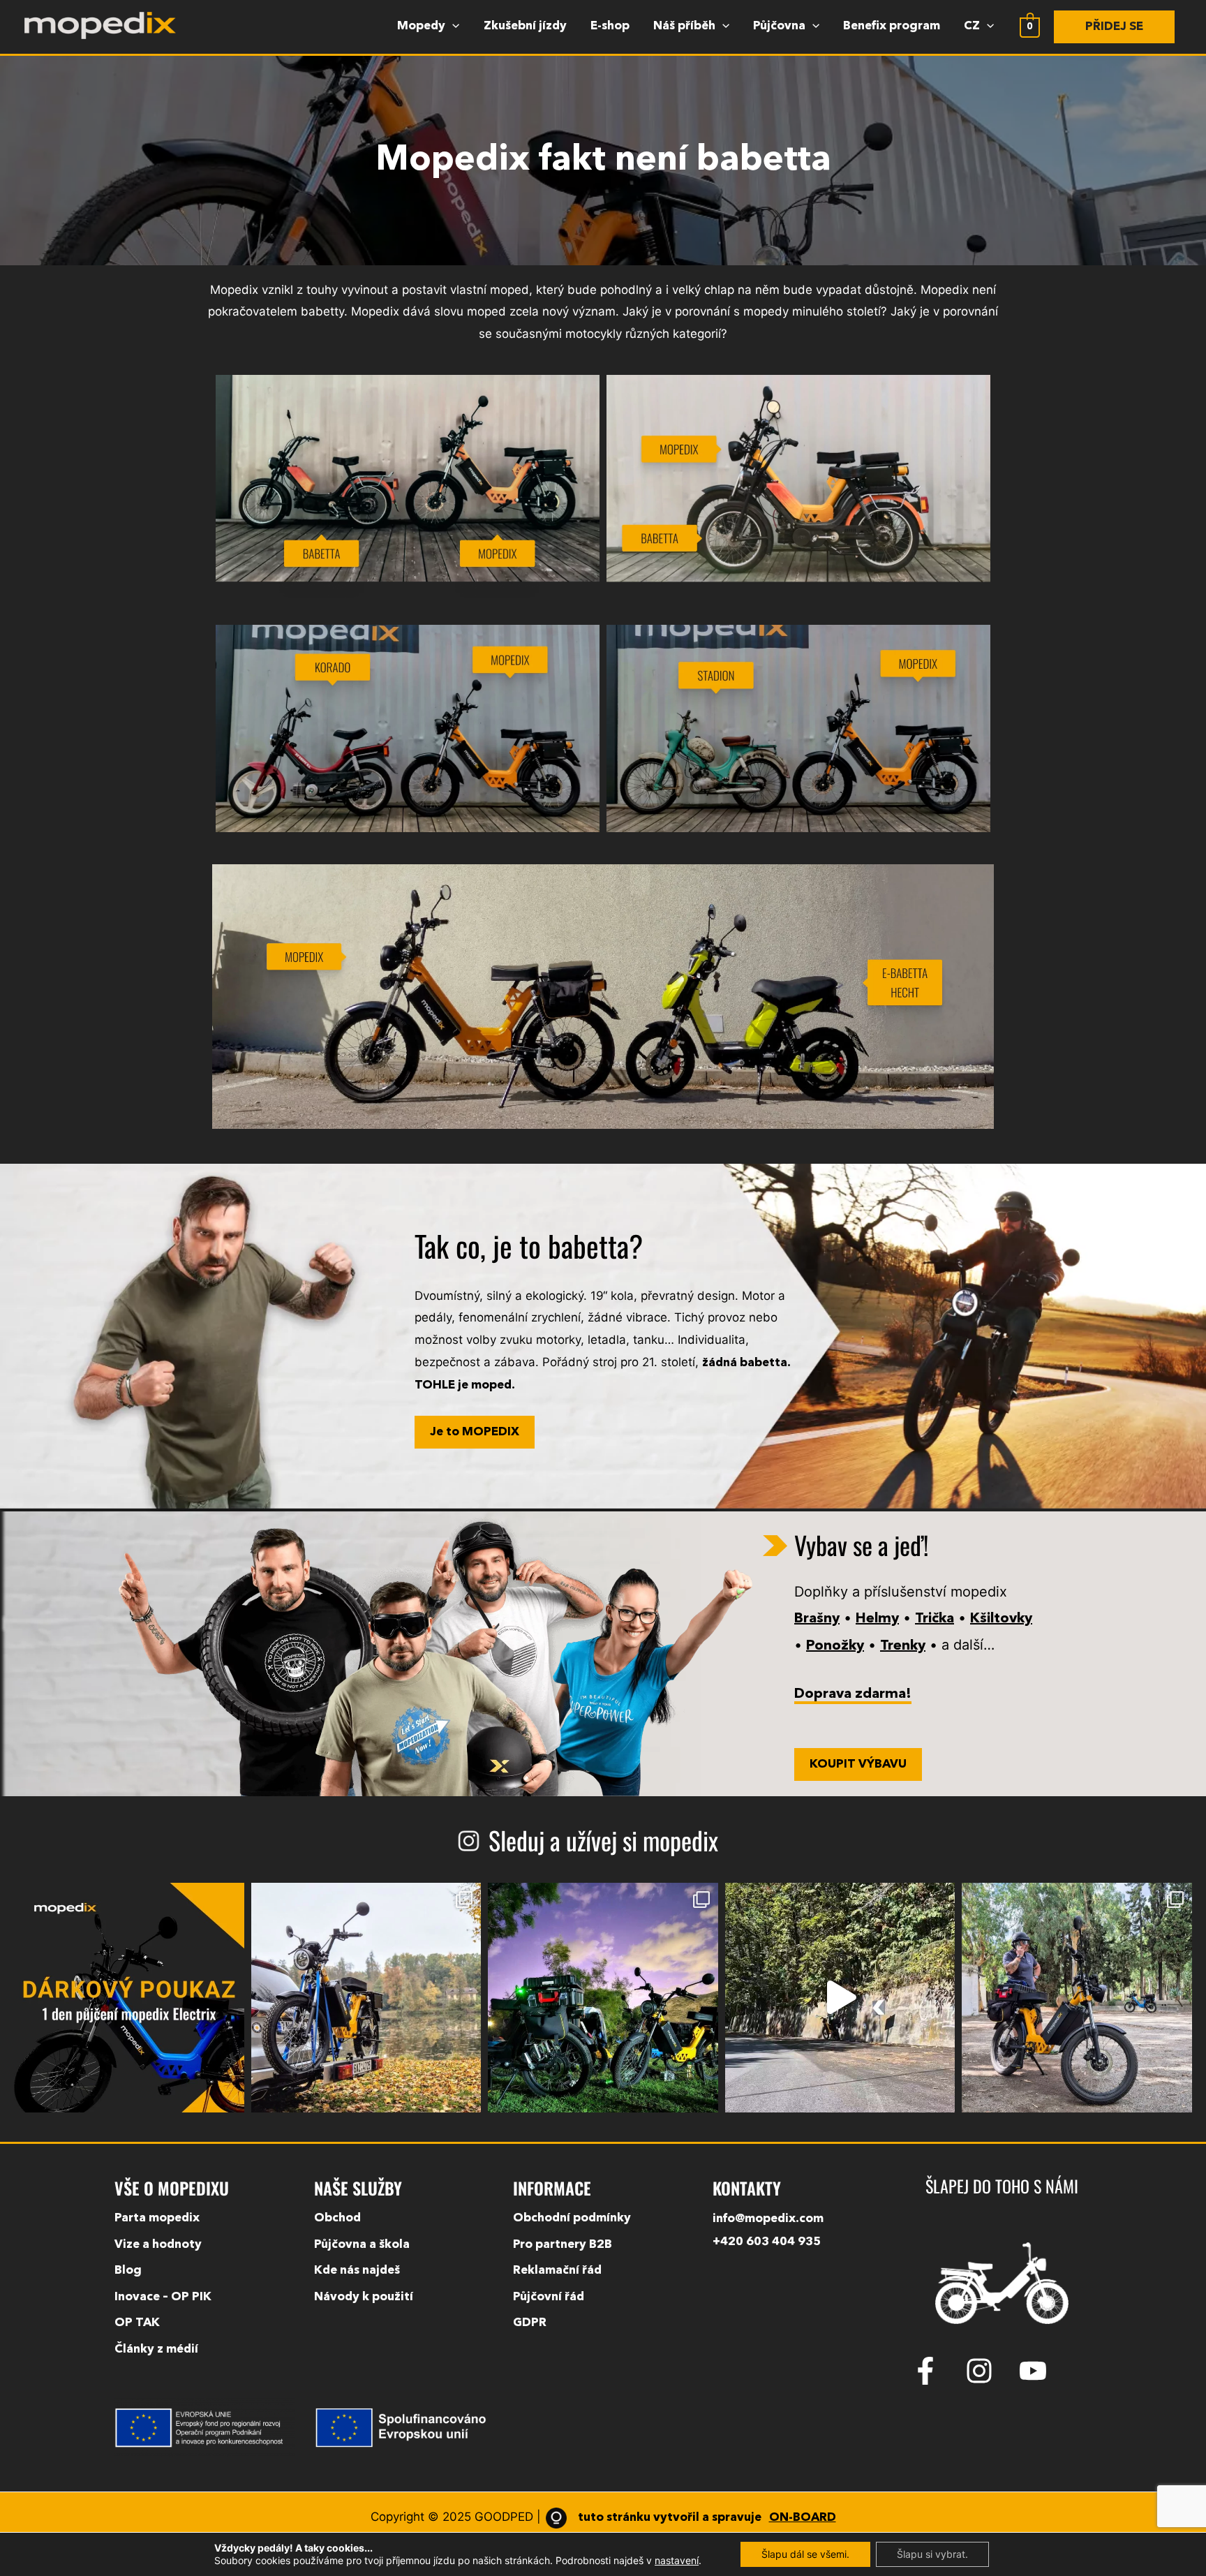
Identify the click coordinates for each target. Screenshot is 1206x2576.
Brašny (817, 1619)
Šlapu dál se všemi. (805, 2554)
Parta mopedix (157, 2218)
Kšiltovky (1001, 1619)
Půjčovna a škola (362, 2245)
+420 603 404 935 (767, 2242)
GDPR (530, 2323)
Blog (128, 2271)
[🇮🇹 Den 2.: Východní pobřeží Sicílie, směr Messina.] (1077, 1998)
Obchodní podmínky (572, 2218)
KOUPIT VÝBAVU (858, 1764)
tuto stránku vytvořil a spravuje (706, 2518)
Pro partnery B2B (563, 2245)
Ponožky (835, 1646)
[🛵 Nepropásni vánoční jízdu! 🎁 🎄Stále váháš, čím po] (129, 1998)
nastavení (677, 2560)
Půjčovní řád (549, 2297)
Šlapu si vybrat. (932, 2554)
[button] (1114, 27)
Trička (935, 1619)
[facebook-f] (937, 2371)
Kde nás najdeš (357, 2271)
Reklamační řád (557, 2271)
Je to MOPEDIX (475, 1432)
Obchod (337, 2218)
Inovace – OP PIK (163, 2297)
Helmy (877, 1619)
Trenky (903, 1646)
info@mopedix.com (768, 2219)
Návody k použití (364, 2297)
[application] (452, 27)
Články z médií (156, 2349)
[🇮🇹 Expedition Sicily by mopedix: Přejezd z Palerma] (603, 1998)
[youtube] (1037, 2371)
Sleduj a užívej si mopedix (603, 1840)
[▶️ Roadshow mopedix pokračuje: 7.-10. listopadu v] (366, 1998)
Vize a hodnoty (158, 2245)
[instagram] (990, 2371)
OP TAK (137, 2323)
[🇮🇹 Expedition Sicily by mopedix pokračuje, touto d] (840, 1998)
